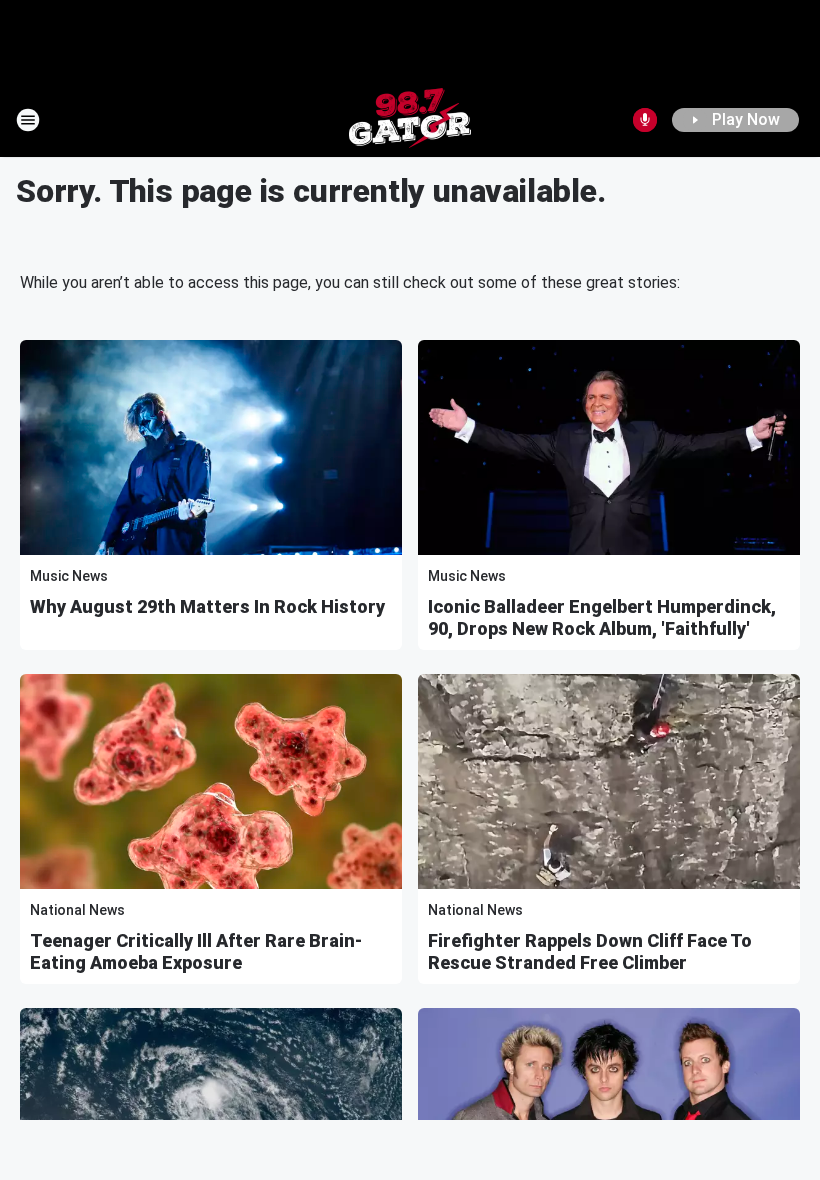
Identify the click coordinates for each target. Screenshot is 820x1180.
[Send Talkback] (645, 120)
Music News (69, 576)
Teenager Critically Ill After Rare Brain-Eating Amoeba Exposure (196, 951)
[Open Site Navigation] (28, 120)
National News (77, 910)
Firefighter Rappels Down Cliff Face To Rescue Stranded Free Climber (590, 951)
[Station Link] (410, 120)
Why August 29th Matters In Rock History (207, 606)
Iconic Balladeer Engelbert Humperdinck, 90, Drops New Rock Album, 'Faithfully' (602, 617)
